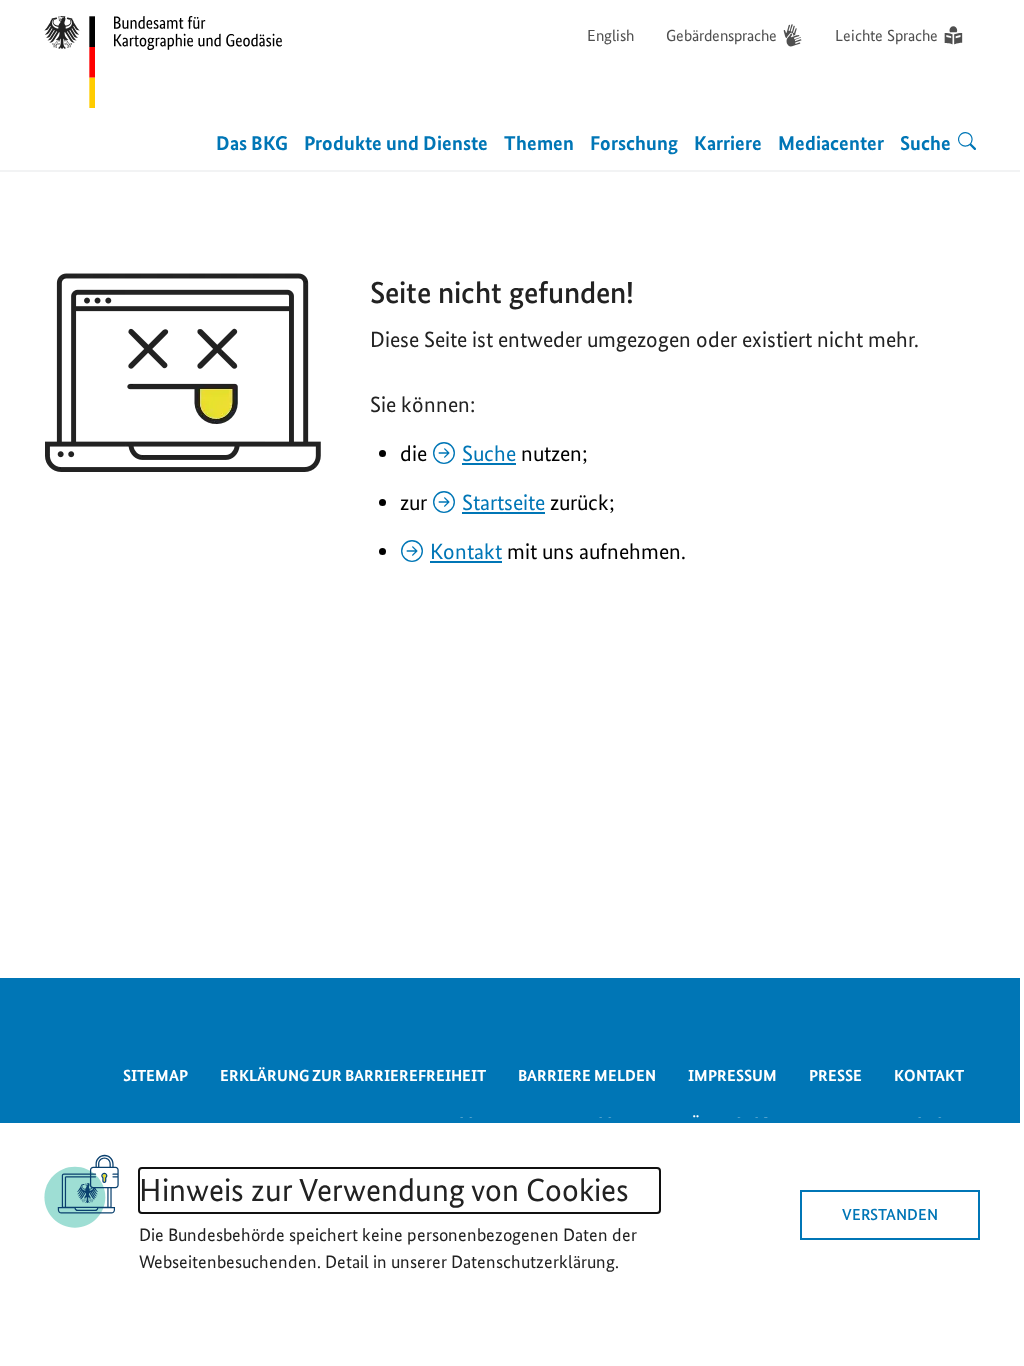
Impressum (732, 1075)
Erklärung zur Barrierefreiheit (353, 1075)
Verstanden (890, 1214)
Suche (489, 453)
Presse (835, 1075)
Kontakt (466, 551)
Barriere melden (587, 1075)
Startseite (503, 502)
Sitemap (155, 1075)
